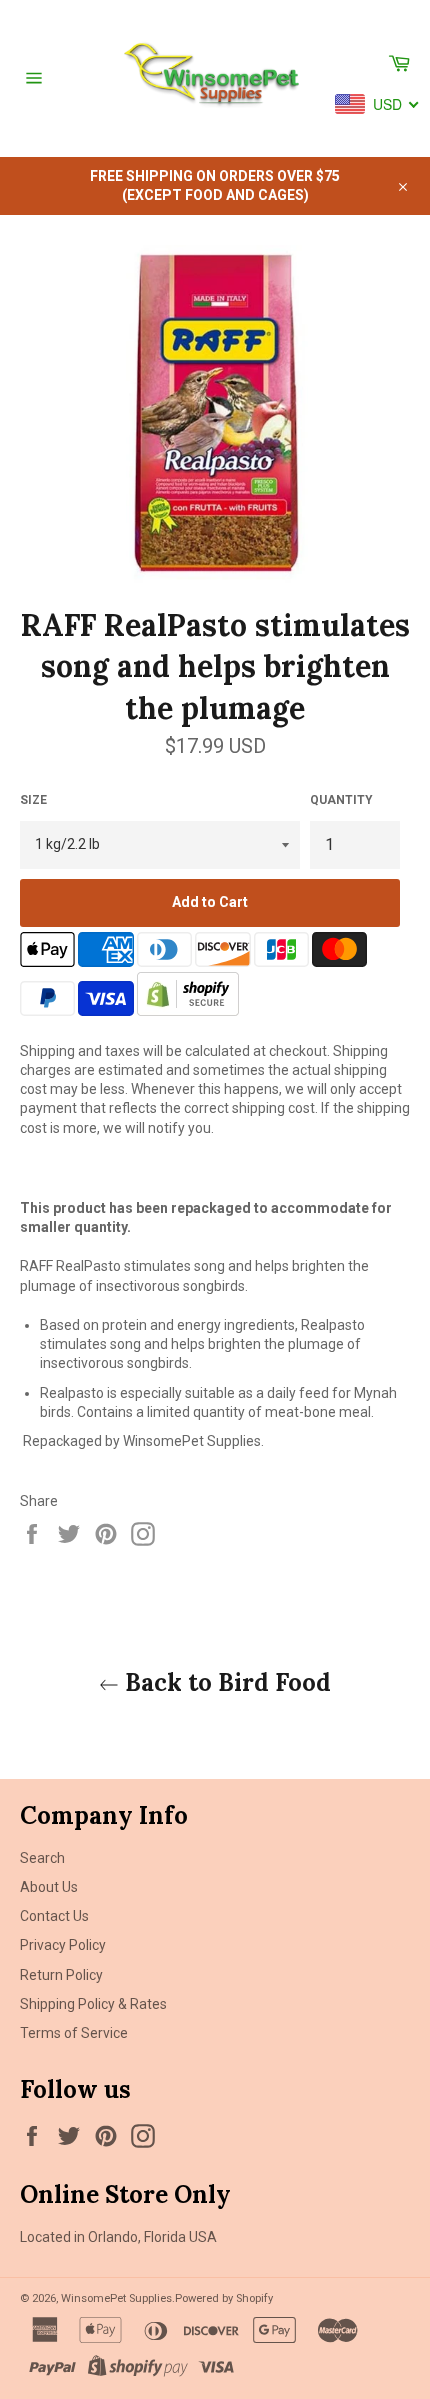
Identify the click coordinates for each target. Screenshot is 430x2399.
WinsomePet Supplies (116, 2298)
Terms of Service (74, 2033)
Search (42, 1858)
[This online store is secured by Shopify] (188, 1011)
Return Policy (61, 1975)
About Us (49, 1887)
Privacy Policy (63, 1945)
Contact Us (54, 1916)
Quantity (341, 800)
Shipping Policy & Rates (93, 2004)
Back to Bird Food (225, 1682)
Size (33, 800)
